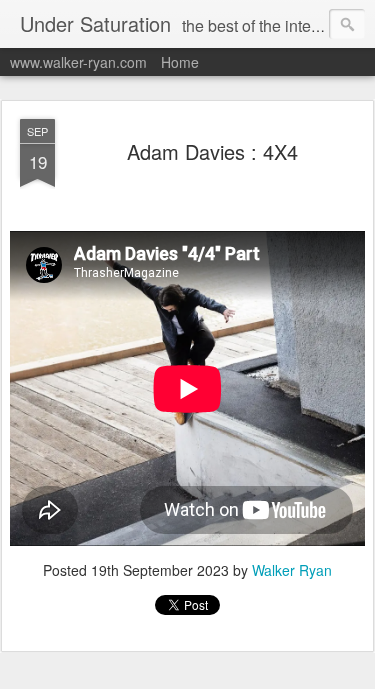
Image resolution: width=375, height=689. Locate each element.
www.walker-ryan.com (78, 62)
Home (180, 62)
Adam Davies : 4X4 (212, 151)
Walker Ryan (292, 570)
